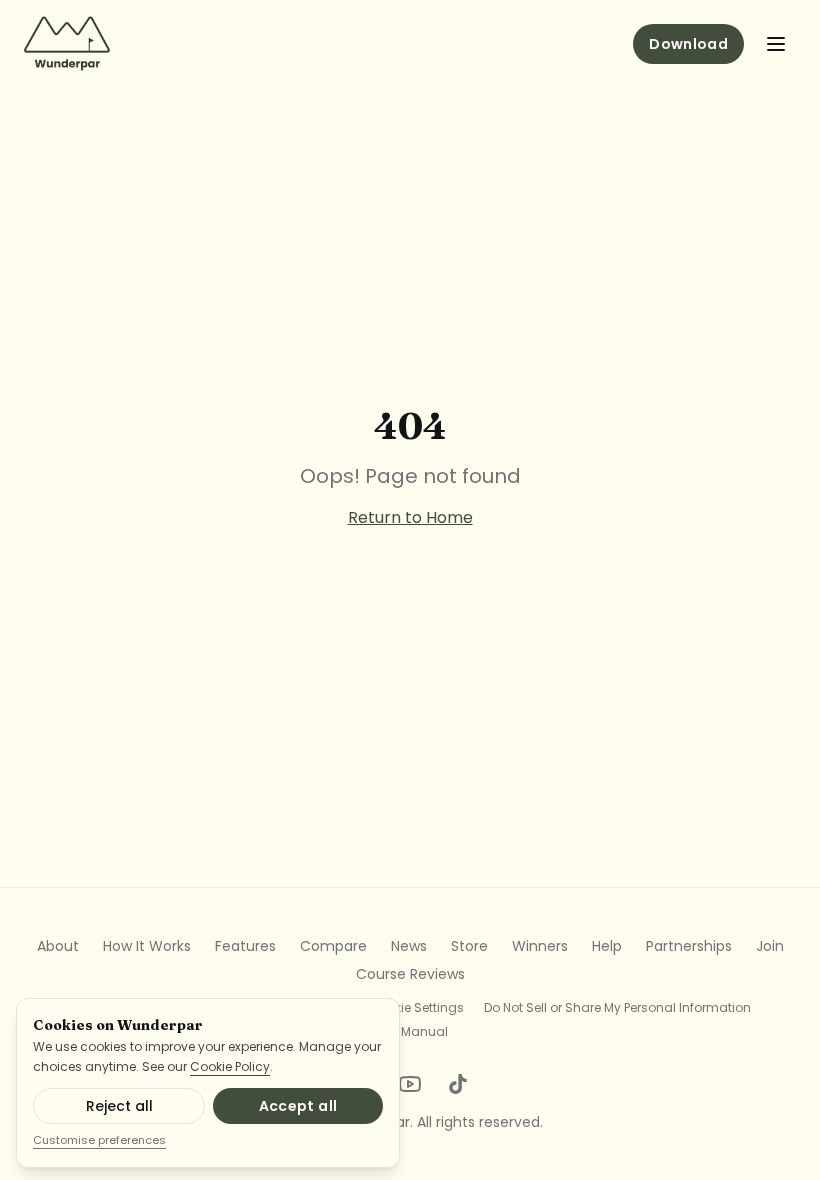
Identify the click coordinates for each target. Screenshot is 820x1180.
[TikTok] (458, 1084)
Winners (540, 946)
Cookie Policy (230, 1066)
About (58, 946)
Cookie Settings (416, 1008)
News (409, 946)
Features (245, 946)
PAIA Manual (410, 1032)
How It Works (147, 946)
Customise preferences (99, 1140)
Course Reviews (410, 974)
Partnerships (689, 946)
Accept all (298, 1106)
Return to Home (410, 517)
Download (688, 44)
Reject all (119, 1106)
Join (770, 946)
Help (607, 946)
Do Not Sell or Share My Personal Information (617, 1008)
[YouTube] (410, 1084)
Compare (333, 946)
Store (469, 946)
